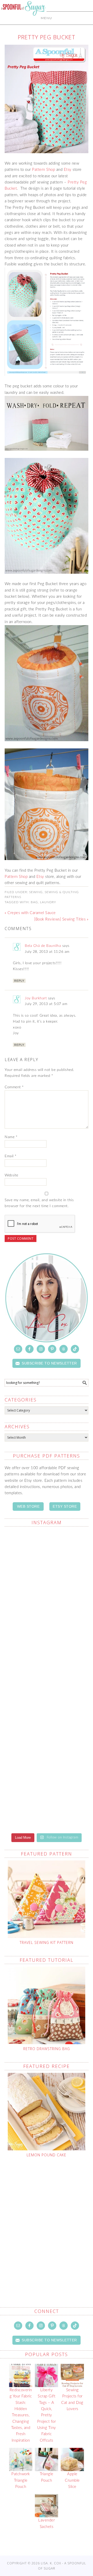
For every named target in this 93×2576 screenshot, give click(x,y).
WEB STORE (28, 1506)
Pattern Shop (44, 170)
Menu (47, 18)
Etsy (68, 170)
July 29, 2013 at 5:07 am (46, 1004)
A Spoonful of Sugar (23, 21)
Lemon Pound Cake (47, 2155)
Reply (19, 981)
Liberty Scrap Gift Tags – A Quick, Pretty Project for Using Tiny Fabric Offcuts (47, 2415)
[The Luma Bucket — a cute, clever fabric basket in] (47, 1556)
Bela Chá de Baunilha (43, 946)
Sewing (36, 892)
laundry (48, 902)
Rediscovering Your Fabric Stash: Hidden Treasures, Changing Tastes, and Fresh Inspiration (21, 2415)
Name (11, 1137)
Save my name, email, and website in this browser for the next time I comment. (39, 1203)
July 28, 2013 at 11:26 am (47, 952)
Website (11, 1175)
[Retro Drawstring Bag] (47, 2005)
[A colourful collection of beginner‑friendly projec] (47, 1704)
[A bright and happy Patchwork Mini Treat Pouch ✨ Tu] (47, 1754)
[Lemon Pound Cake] (47, 2112)
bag (34, 902)
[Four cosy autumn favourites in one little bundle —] (47, 1655)
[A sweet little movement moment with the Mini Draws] (47, 1605)
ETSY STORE (65, 1506)
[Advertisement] (47, 2220)
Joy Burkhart (36, 998)
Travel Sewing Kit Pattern (47, 1942)
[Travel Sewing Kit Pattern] (47, 1899)
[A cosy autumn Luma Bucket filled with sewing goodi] (47, 1803)
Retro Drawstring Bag (47, 2049)
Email (11, 1156)
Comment (14, 1087)
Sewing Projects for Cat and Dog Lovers (72, 2399)
